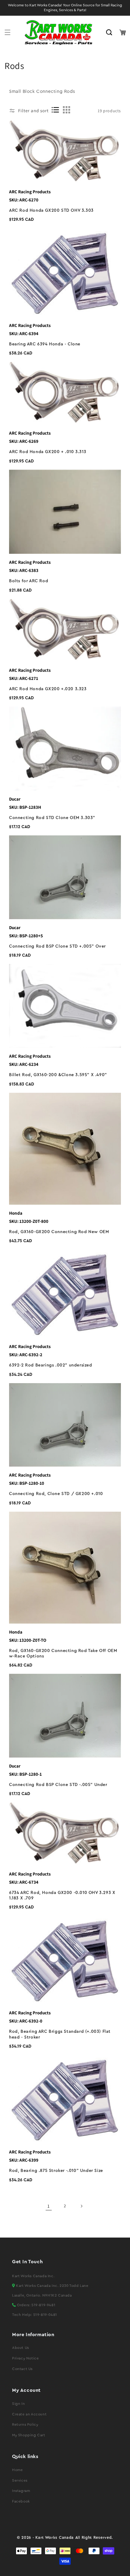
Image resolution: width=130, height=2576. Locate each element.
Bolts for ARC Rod (29, 581)
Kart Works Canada (55, 2538)
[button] (8, 32)
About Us (21, 2348)
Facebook (21, 2501)
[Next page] (81, 2206)
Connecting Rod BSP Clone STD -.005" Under (58, 1785)
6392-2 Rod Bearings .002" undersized (51, 1365)
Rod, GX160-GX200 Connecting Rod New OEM (59, 1232)
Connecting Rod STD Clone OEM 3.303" (52, 818)
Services (20, 2480)
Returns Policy (25, 2424)
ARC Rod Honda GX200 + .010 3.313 (48, 452)
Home (17, 2470)
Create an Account (29, 2414)
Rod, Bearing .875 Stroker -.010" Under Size (56, 2171)
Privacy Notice (25, 2358)
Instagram (21, 2491)
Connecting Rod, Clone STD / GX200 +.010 (56, 1494)
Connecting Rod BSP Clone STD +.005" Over (57, 946)
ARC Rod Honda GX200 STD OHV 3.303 (51, 211)
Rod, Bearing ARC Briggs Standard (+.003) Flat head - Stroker (60, 2034)
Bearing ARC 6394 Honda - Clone (45, 344)
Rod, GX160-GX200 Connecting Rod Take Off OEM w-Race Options (63, 1654)
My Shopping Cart (29, 2435)
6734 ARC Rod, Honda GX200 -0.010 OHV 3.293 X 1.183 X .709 (62, 1895)
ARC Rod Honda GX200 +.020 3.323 (48, 689)
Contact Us (22, 2369)
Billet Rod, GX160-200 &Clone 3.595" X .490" (58, 1075)
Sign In (18, 2404)
